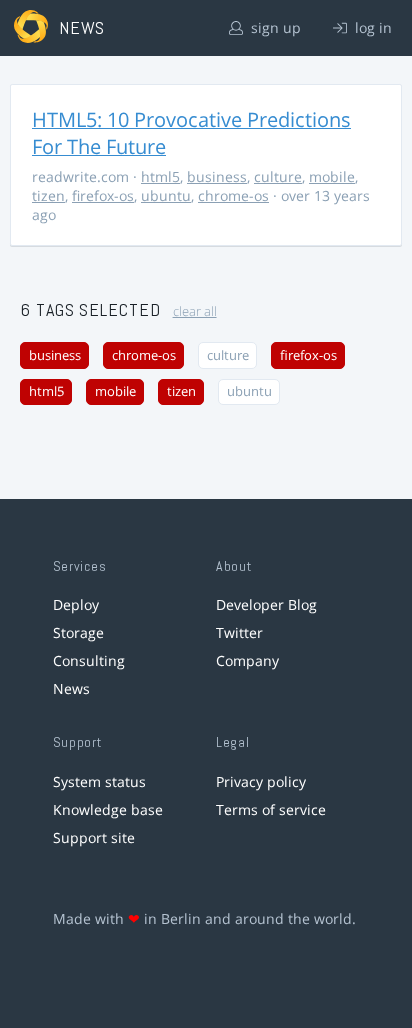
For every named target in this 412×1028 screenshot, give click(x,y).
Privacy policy (261, 781)
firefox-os (103, 195)
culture (278, 176)
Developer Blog (266, 604)
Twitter (239, 632)
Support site (94, 837)
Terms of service (271, 809)
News (71, 688)
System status (99, 781)
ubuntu (166, 195)
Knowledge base (108, 809)
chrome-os (233, 195)
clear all (195, 311)
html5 (160, 176)
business (217, 176)
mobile (332, 176)
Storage (78, 632)
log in (371, 27)
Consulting (89, 660)
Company (247, 660)
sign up (274, 27)
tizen (48, 195)
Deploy (76, 604)
